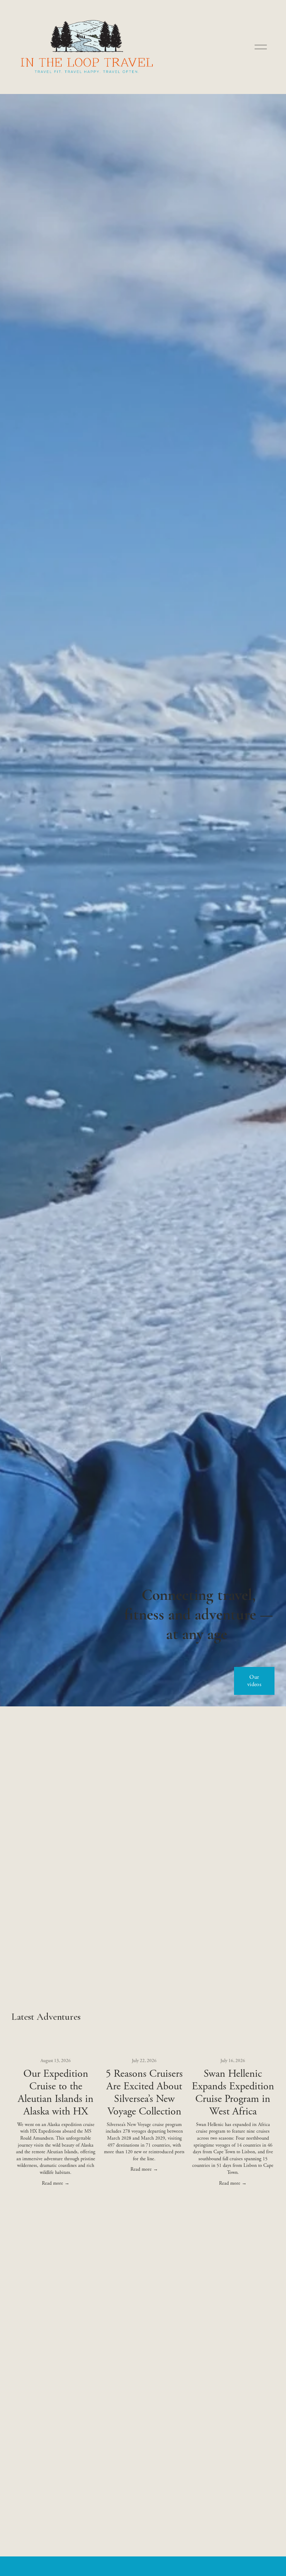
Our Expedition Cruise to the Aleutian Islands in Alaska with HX (56, 2093)
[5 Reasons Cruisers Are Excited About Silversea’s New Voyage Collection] (144, 2047)
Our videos (254, 1681)
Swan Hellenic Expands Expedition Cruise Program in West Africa (233, 2093)
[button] (263, 2033)
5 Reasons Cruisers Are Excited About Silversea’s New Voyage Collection (144, 2093)
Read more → (56, 2183)
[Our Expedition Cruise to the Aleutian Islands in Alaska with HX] (56, 2047)
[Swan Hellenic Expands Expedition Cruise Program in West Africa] (233, 2047)
